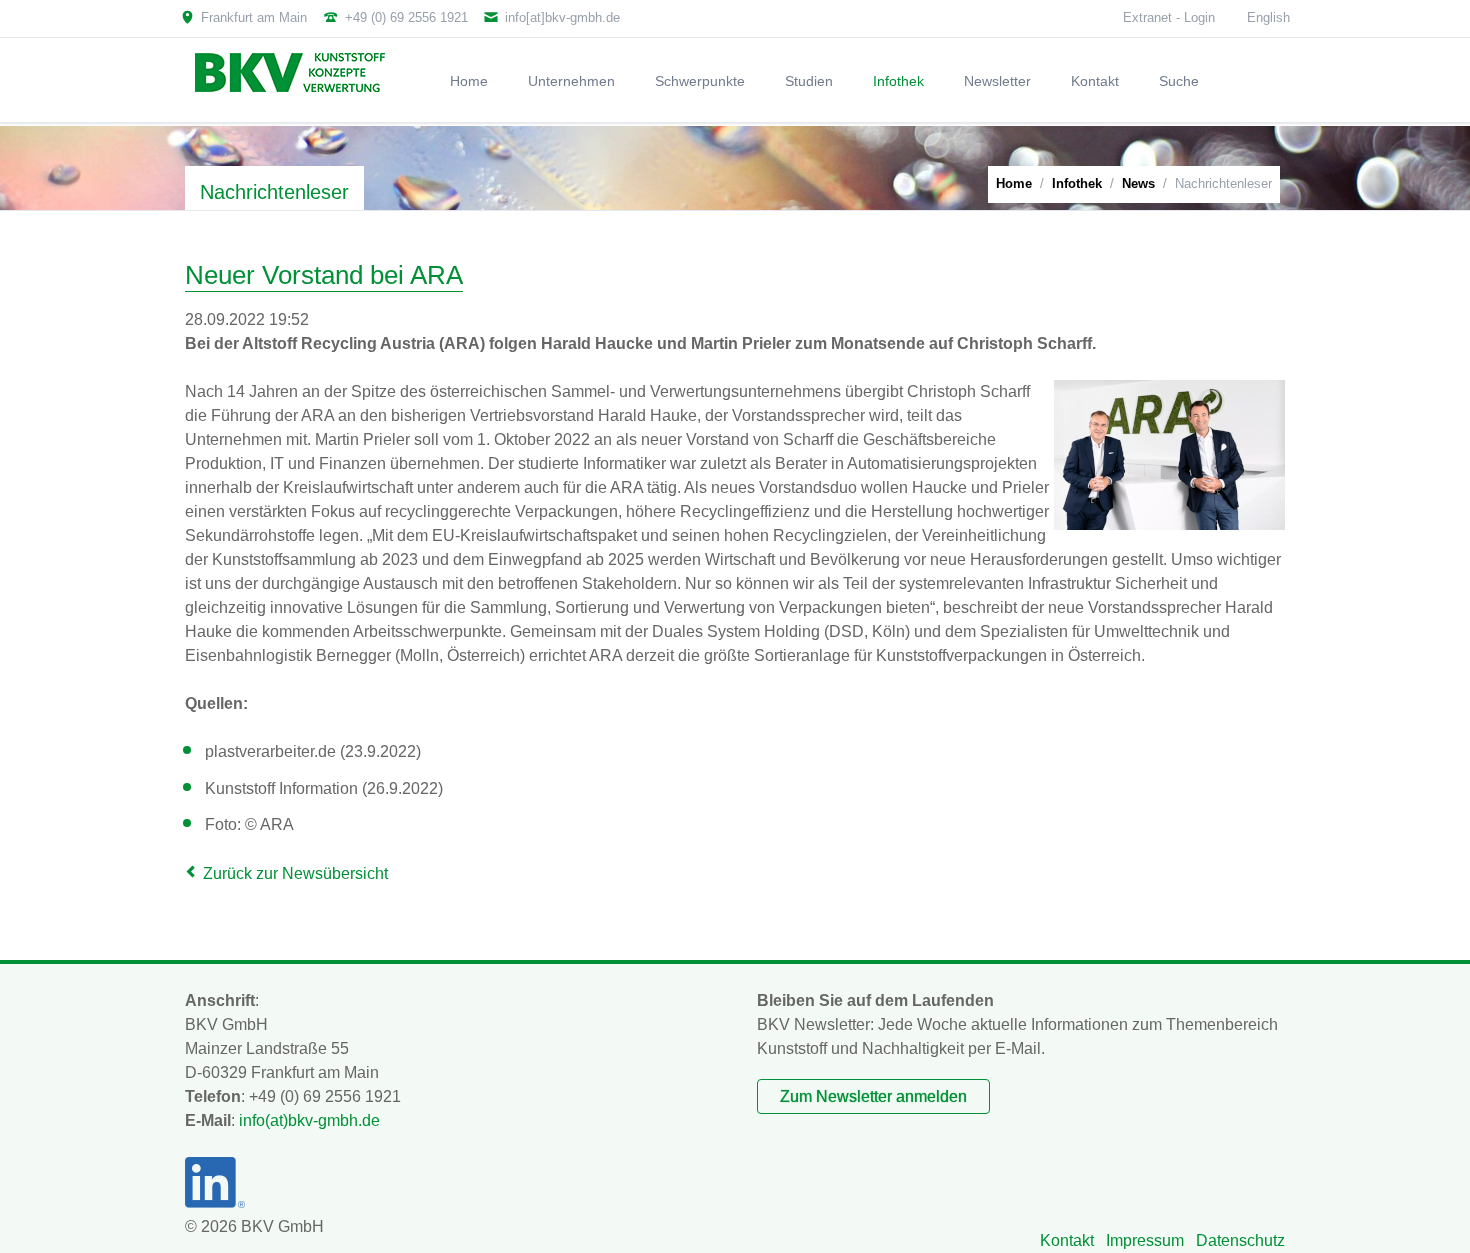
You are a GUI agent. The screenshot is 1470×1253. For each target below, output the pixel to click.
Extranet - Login (1169, 17)
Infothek (1077, 183)
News (1138, 183)
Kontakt (1067, 1240)
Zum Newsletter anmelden (873, 1096)
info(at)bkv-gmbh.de (309, 1120)
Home (1014, 183)
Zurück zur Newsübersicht (295, 873)
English (1268, 17)
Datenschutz (1240, 1240)
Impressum (1145, 1240)
